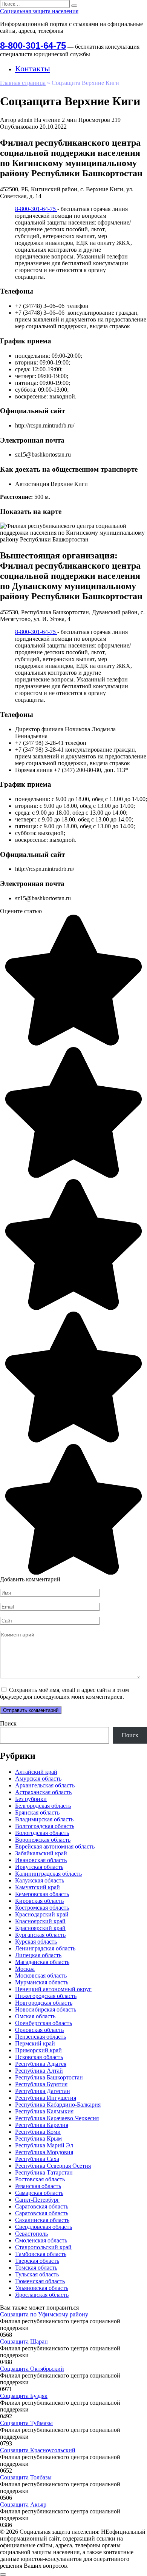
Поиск (8, 1723)
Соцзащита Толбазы (26, 2477)
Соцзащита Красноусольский (38, 2450)
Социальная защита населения (39, 11)
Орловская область (39, 2030)
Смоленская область (41, 2240)
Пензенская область (41, 2037)
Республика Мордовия (44, 2152)
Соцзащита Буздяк (24, 2396)
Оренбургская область (44, 2023)
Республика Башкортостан (49, 2077)
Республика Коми (38, 2132)
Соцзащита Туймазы (26, 2423)
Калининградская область (48, 1874)
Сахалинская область (42, 2220)
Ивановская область (41, 1860)
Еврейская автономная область (55, 1846)
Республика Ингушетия (46, 2098)
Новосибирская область (46, 2009)
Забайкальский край (41, 1853)
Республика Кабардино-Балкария (58, 2105)
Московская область (41, 1975)
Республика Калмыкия (44, 2111)
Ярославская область (42, 2295)
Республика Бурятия (41, 2084)
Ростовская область (40, 2179)
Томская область (36, 2268)
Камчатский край (38, 1887)
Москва (25, 1969)
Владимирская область (44, 1819)
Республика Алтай (39, 2071)
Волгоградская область (45, 1826)
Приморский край (38, 2050)
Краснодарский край (42, 1914)
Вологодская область (42, 1833)
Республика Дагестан (43, 2091)
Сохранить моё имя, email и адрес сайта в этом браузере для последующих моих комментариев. (64, 1693)
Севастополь (31, 2234)
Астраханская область (43, 1792)
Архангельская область (45, 1785)
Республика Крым (38, 2138)
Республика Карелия (42, 2125)
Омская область (35, 2016)
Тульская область (37, 2274)
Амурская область (38, 1779)
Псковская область (39, 2057)
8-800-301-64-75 (33, 45)
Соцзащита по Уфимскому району (44, 2314)
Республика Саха (37, 2159)
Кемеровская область (42, 1894)
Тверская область (37, 2261)
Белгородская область (43, 1806)
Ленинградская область (45, 1948)
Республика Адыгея (41, 2064)
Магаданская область (42, 1962)
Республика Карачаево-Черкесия (57, 2118)
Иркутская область (39, 1867)
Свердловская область (44, 2227)
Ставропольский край (43, 2247)
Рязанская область (38, 2186)
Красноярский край (40, 1921)
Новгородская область (44, 2003)
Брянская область (37, 1812)
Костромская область (42, 1908)
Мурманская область (42, 1982)
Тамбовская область (41, 2254)
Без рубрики (31, 1799)
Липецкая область (38, 1955)
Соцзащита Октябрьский (32, 2369)
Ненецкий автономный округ (53, 1989)
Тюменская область (40, 2281)
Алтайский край (36, 1772)
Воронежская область (43, 1840)
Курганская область (40, 1935)
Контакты (33, 68)
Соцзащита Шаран (24, 2341)
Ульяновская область (42, 2288)
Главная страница (23, 83)
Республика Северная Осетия (53, 2166)
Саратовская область (42, 2206)
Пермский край (35, 2043)
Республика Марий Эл (44, 2145)
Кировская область (39, 1901)
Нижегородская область (46, 1996)
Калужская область (40, 1880)
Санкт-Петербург (37, 2200)
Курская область (36, 1942)
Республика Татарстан (44, 2172)
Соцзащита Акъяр (23, 2504)
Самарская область (39, 2193)
